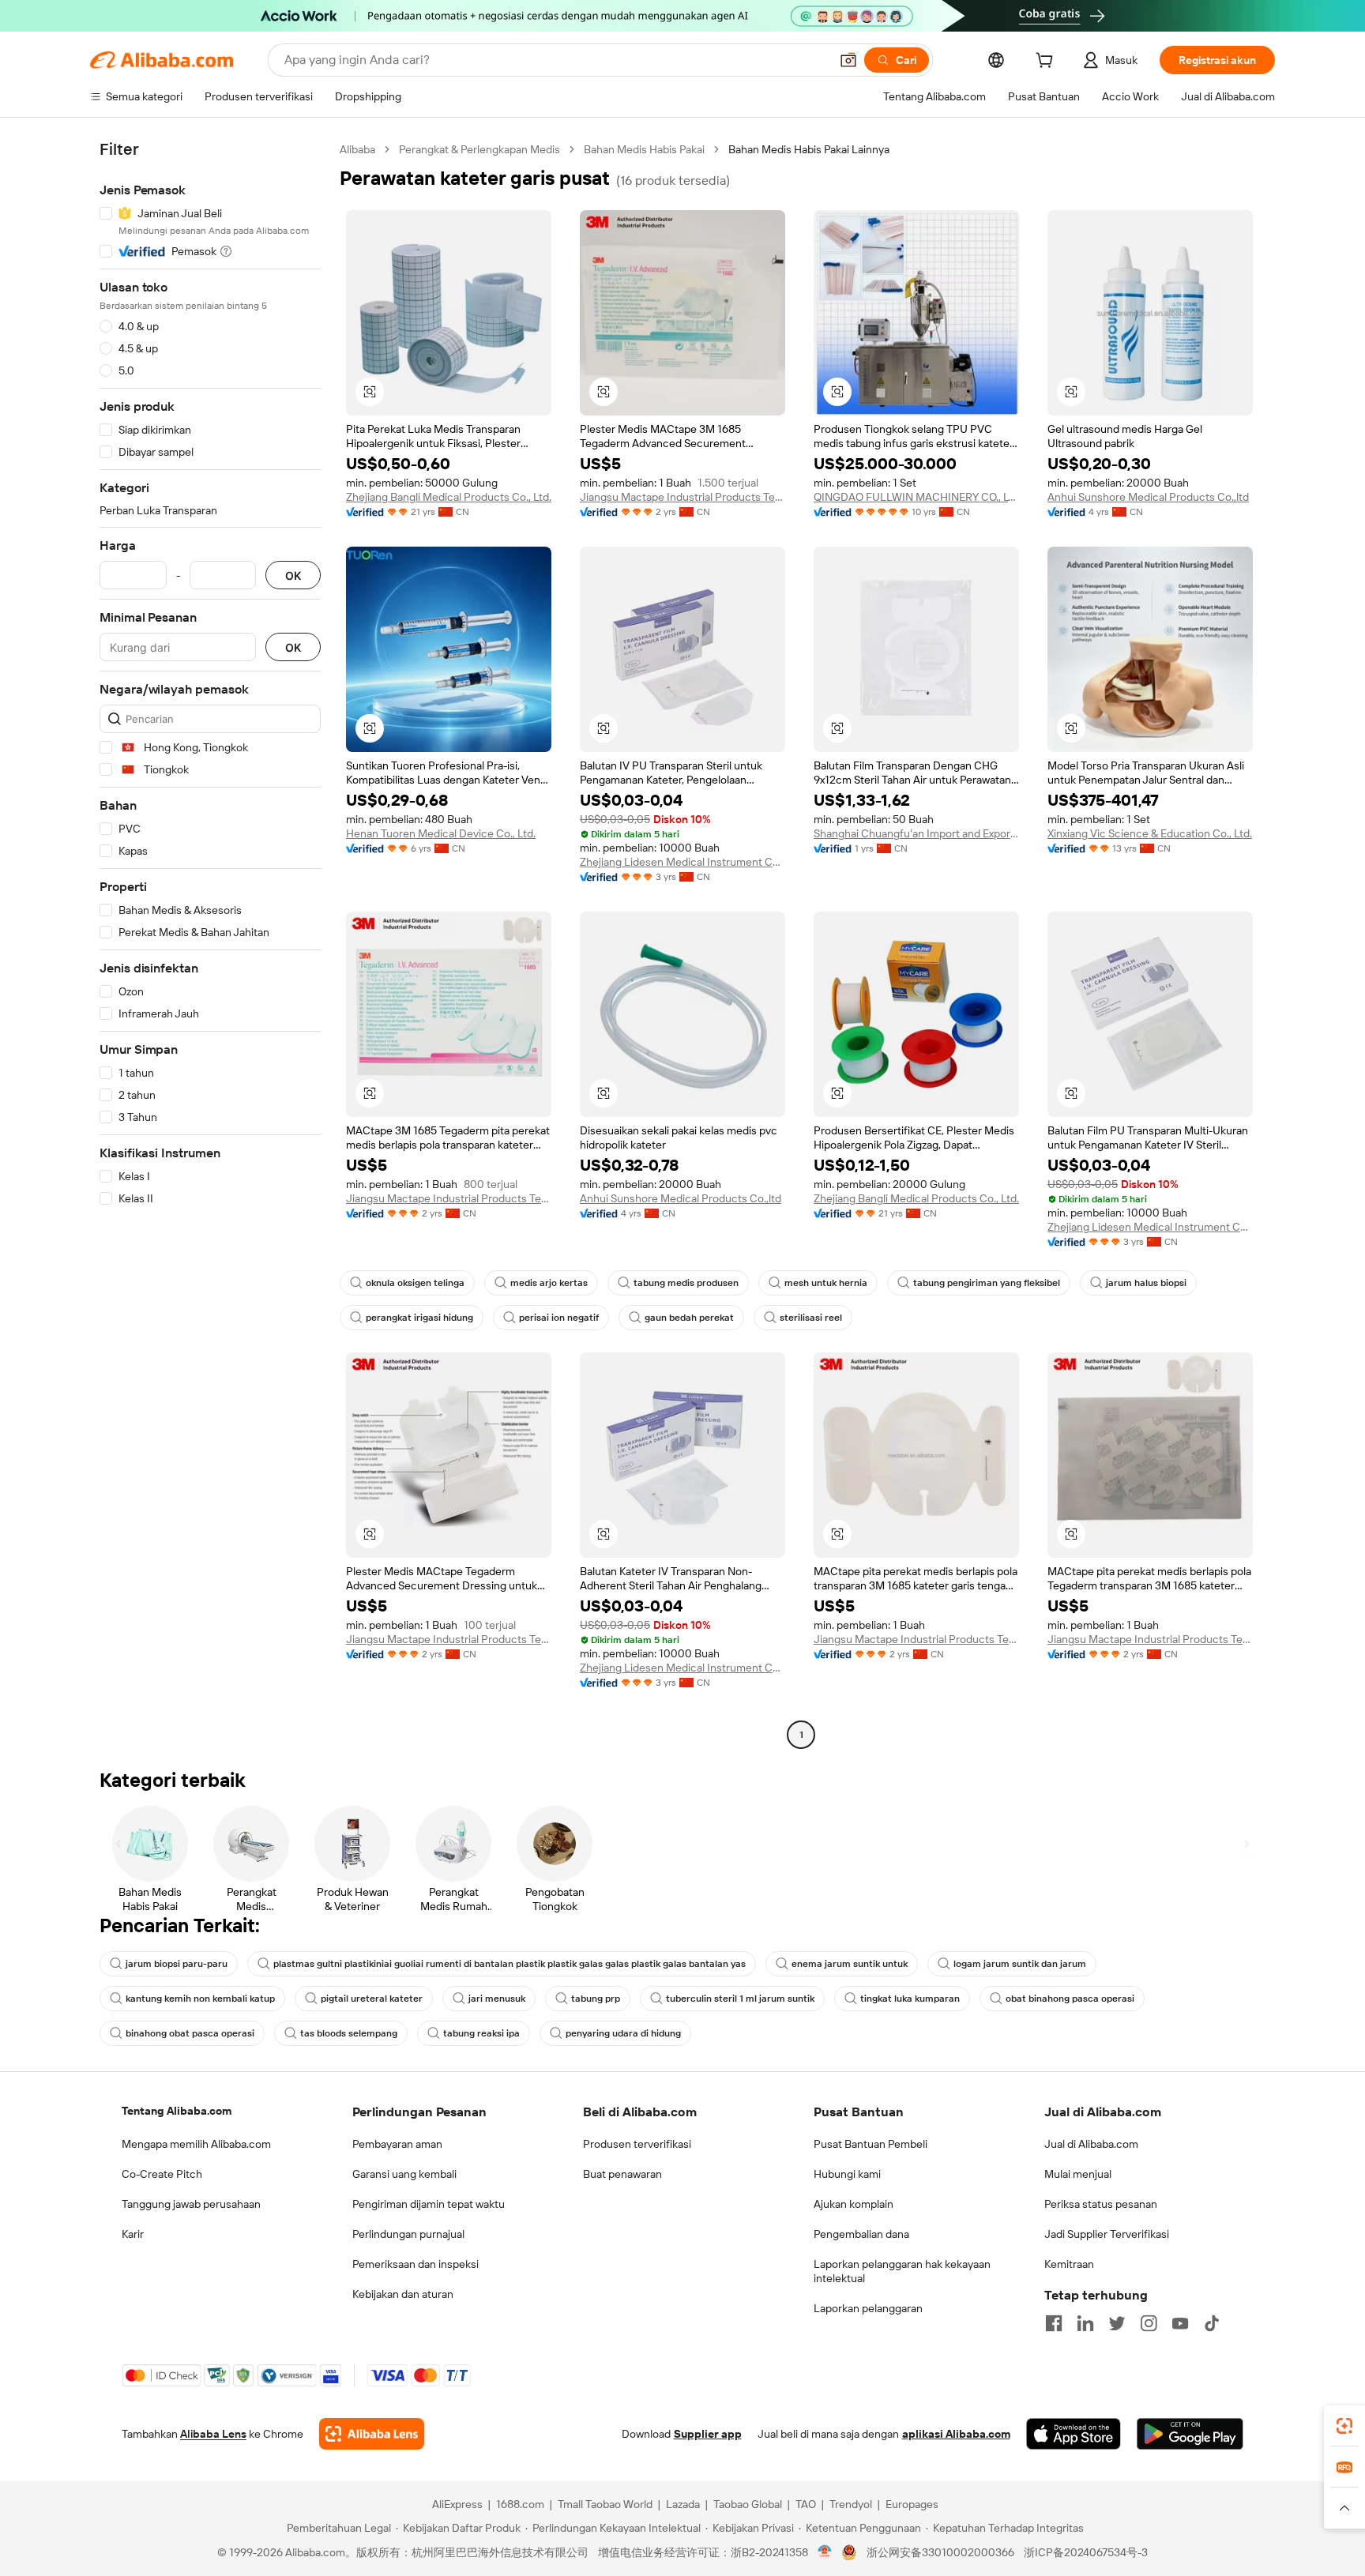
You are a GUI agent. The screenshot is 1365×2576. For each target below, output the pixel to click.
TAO (806, 2504)
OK (293, 575)
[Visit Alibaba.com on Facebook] (1054, 2323)
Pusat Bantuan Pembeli (871, 2144)
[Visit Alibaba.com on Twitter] (1117, 2323)
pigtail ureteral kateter (372, 1999)
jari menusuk (497, 1999)
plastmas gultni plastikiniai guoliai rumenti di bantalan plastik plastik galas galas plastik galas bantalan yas (510, 1964)
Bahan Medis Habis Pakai (644, 149)
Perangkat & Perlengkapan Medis (479, 149)
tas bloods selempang (349, 2033)
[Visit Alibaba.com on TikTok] (1212, 2323)
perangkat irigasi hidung (419, 1318)
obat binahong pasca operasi (1070, 1999)
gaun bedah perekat (689, 1318)
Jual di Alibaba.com (1091, 2144)
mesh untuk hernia (826, 1283)
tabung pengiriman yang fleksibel (987, 1283)
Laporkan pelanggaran (868, 2308)
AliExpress (457, 2504)
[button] (848, 60)
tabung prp (596, 1999)
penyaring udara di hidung (623, 2033)
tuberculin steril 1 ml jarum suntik (740, 1999)
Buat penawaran (622, 2174)
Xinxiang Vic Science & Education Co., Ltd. (1150, 833)
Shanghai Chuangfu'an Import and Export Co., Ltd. (916, 833)
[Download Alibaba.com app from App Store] (1074, 2434)
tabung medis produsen (686, 1283)
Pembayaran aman (397, 2144)
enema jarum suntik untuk (850, 1964)
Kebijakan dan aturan (403, 2294)
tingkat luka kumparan (910, 1999)
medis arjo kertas (549, 1283)
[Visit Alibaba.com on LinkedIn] (1085, 2323)
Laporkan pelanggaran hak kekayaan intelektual (902, 2271)
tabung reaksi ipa (481, 2033)
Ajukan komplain (854, 2204)
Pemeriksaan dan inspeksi (416, 2264)
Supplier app (708, 2434)
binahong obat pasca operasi (190, 2033)
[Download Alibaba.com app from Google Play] (1190, 2434)
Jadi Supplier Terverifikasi (1107, 2234)
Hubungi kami (847, 2174)
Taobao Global (748, 2504)
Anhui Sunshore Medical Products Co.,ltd (1148, 497)
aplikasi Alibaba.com (956, 2434)
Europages (912, 2504)
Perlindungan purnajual (408, 2234)
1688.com (520, 2504)
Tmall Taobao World (605, 2504)
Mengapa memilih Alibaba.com (196, 2144)
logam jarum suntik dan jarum (1020, 1964)
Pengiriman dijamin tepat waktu (429, 2204)
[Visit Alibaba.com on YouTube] (1180, 2323)
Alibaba (357, 149)
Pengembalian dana (861, 2234)
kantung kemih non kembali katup (200, 1999)
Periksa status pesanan (1101, 2204)
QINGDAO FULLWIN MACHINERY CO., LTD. (916, 497)
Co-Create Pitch (162, 2174)
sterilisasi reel (811, 1318)
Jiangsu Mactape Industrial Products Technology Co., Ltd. (682, 497)
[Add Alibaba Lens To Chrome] (372, 2434)
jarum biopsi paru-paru (177, 1964)
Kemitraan (1069, 2264)
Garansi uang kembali (404, 2174)
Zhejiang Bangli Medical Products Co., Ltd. (449, 497)
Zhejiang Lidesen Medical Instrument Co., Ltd (682, 862)
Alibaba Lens (213, 2434)
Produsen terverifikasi (637, 2144)
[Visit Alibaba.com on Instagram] (1149, 2323)
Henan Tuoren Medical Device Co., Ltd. (441, 833)
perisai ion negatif (559, 1318)
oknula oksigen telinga (415, 1283)
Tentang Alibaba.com (177, 2111)
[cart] (1047, 62)
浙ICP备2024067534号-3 (1086, 2552)
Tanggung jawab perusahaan (191, 2204)
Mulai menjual (1078, 2174)
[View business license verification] (825, 2552)
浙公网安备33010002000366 (940, 2552)
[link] (1344, 2426)
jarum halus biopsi (1146, 1283)
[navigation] (210, 944)
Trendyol (851, 2504)
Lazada (683, 2504)
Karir (133, 2234)
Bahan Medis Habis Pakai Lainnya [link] (809, 149)
